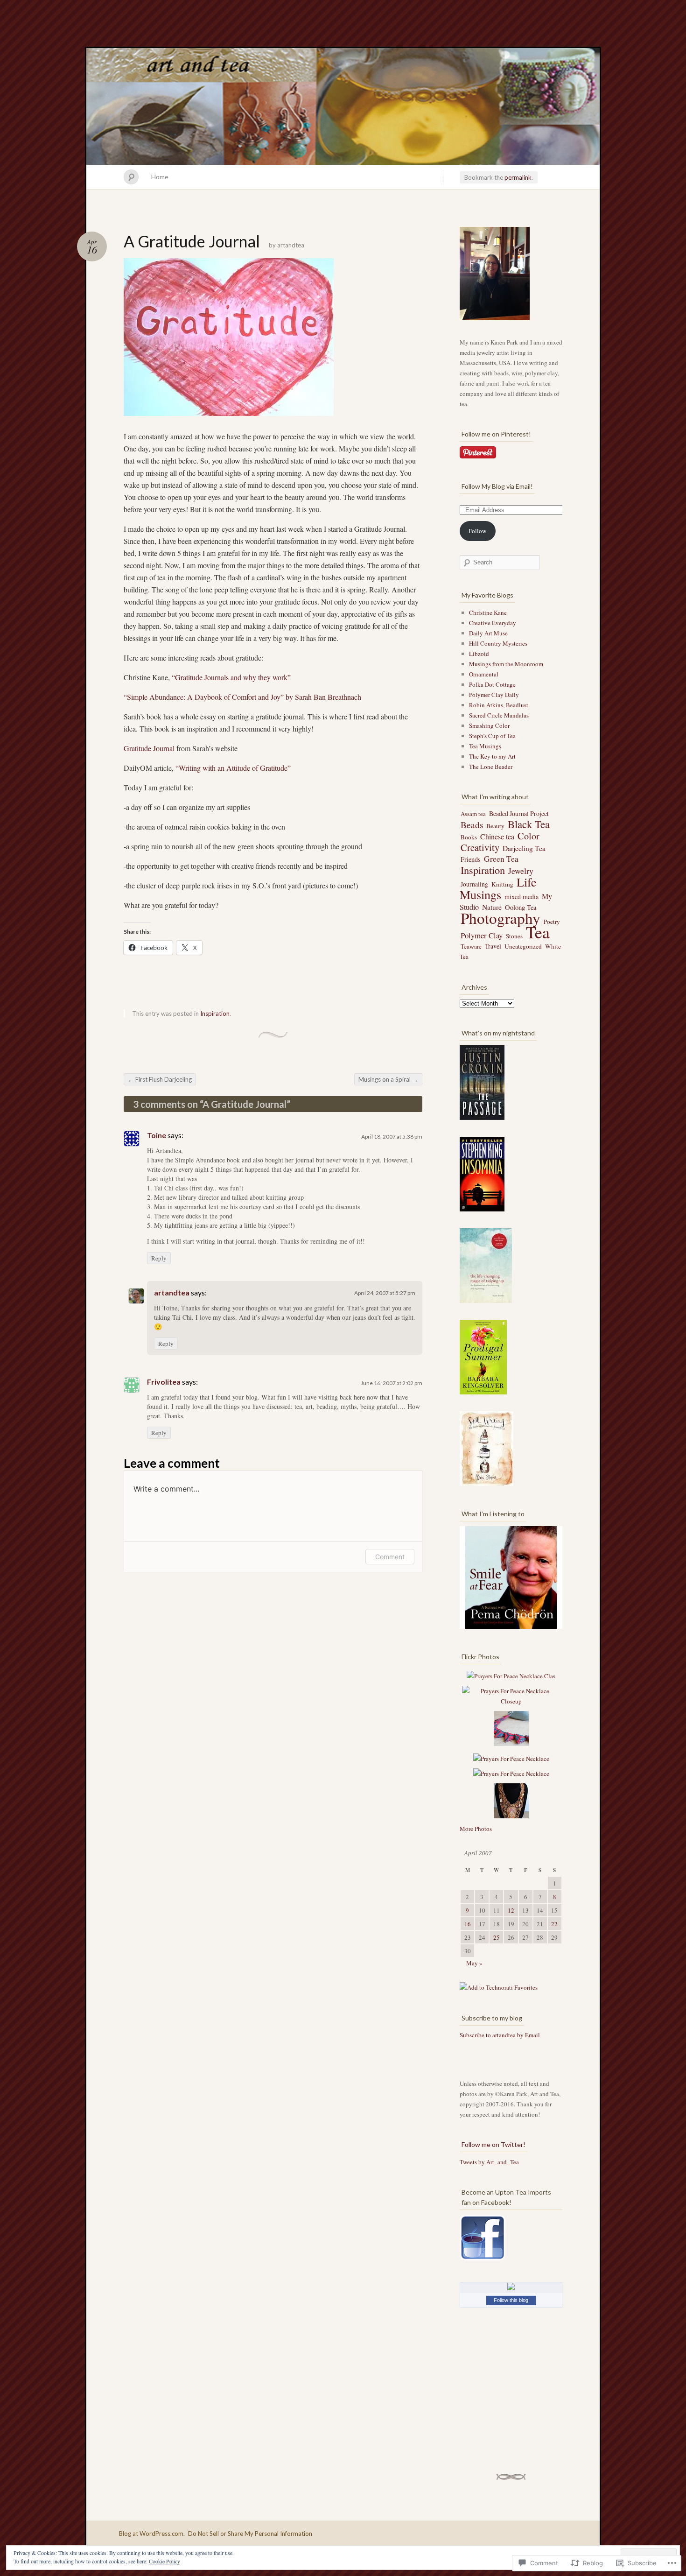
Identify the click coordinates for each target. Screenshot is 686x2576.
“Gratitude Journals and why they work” (231, 677)
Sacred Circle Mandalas (499, 715)
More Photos (476, 1829)
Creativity (480, 847)
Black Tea (529, 824)
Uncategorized (523, 946)
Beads (472, 825)
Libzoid (479, 654)
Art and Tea (343, 106)
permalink (518, 177)
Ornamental (484, 674)
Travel (493, 946)
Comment (390, 1557)
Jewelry (521, 871)
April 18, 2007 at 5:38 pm (392, 1137)
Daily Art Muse (488, 633)
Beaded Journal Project (519, 813)
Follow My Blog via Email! (497, 486)
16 (468, 1924)
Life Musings (498, 888)
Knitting (502, 884)
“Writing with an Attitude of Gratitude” (233, 768)
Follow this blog (511, 2300)
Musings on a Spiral (388, 1079)
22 (554, 1924)
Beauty (495, 826)
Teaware (471, 946)
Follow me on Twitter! (493, 2144)
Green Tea (501, 859)
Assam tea (473, 814)
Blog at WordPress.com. (152, 2534)
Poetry (552, 922)
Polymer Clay (482, 935)
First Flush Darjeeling (160, 1079)
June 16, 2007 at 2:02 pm (392, 1383)
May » (474, 1963)
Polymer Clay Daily (494, 695)
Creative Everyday (493, 623)
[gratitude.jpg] (229, 417)
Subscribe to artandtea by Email (500, 2035)
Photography (500, 918)
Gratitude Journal (149, 748)
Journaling (474, 884)
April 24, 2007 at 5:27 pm (385, 1293)
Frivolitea (164, 1382)
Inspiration (215, 1014)
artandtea (291, 245)
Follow (477, 531)
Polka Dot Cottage (492, 684)
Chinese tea (497, 836)
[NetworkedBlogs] (511, 2288)
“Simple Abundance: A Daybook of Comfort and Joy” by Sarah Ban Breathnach (242, 697)
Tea (538, 932)
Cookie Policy (164, 2561)
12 (511, 1910)
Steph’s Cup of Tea (492, 736)
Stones (514, 936)
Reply (159, 1258)
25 (497, 1937)
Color (528, 836)
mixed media (521, 897)
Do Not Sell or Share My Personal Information (250, 2534)
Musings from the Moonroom (506, 664)
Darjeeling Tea (524, 848)
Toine (157, 1135)
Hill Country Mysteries (498, 643)
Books (469, 837)
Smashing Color (489, 725)
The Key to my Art (492, 756)
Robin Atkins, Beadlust (499, 705)
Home (160, 177)
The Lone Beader (491, 767)
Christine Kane (488, 612)
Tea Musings (485, 746)
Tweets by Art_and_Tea (489, 2162)
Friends (471, 859)
